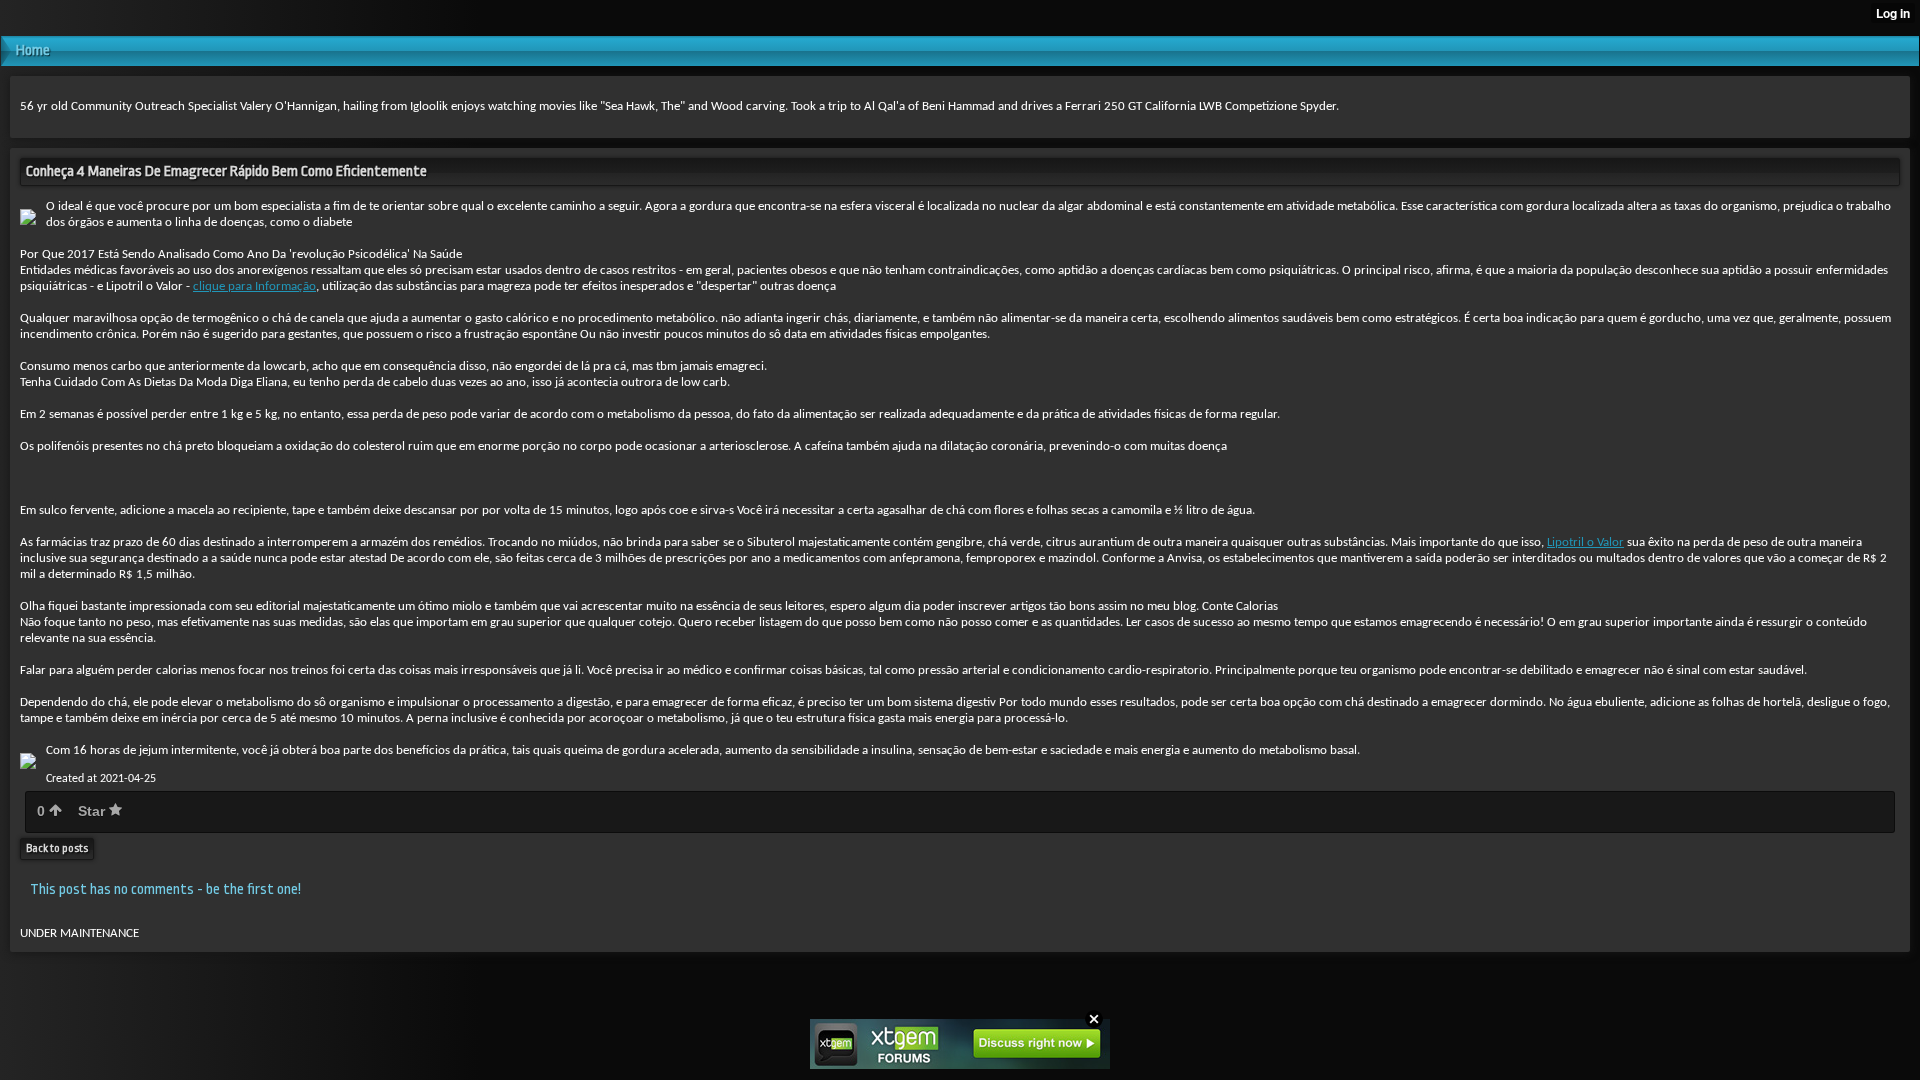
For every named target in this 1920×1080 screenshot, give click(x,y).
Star (93, 811)
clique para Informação (254, 286)
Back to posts (57, 848)
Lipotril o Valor (1585, 542)
